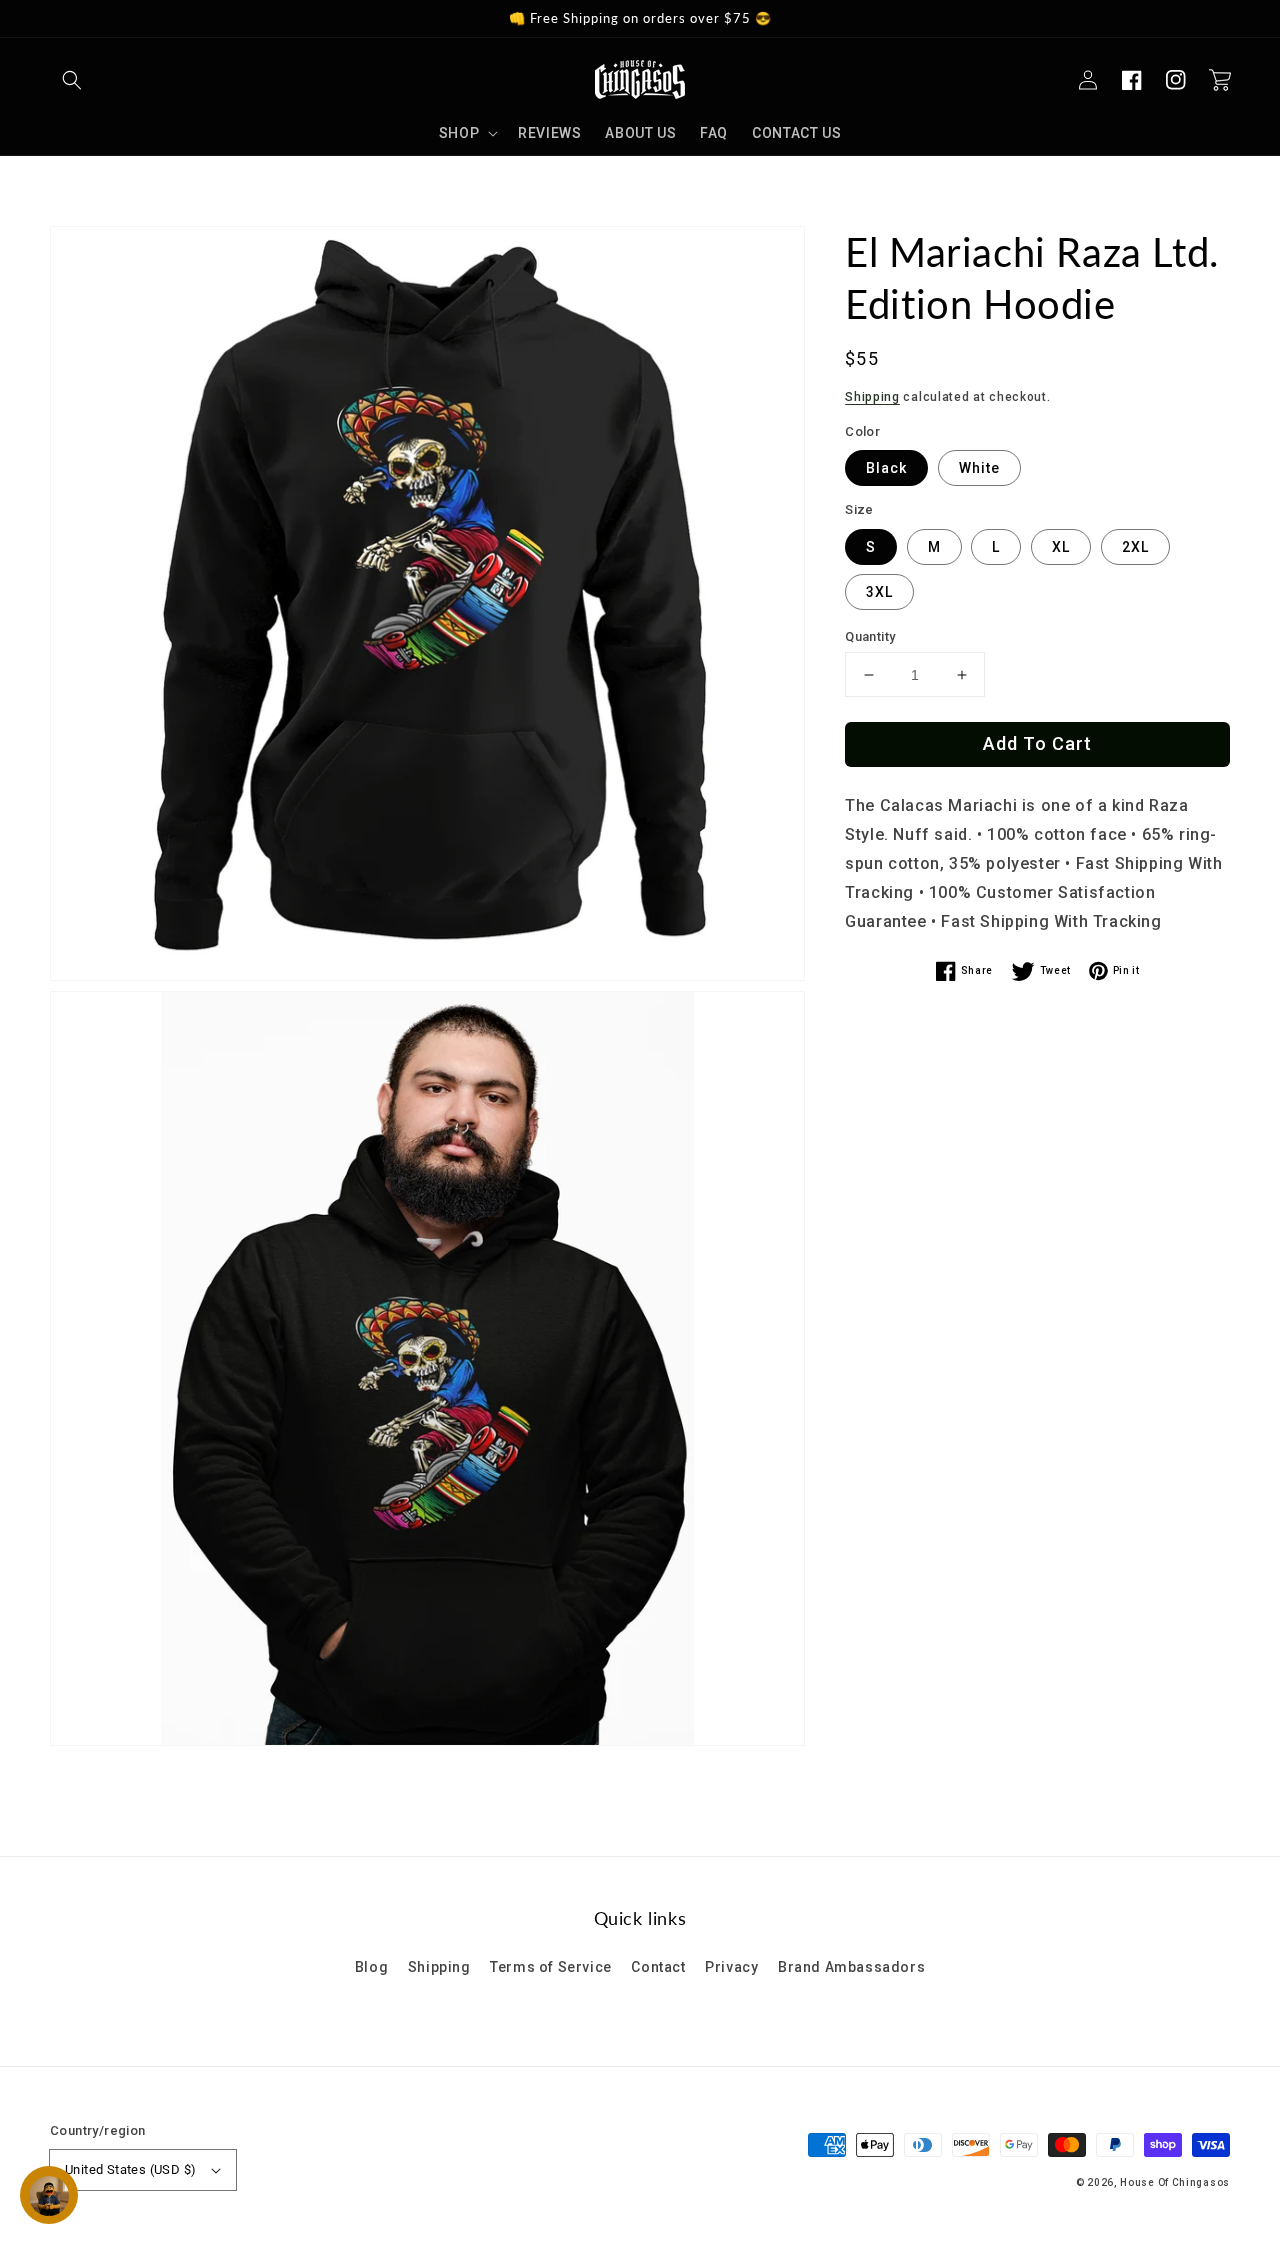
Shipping (872, 397)
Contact (658, 1967)
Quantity (870, 636)
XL (1061, 547)
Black (886, 468)
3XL (879, 592)
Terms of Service (551, 1967)
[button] (72, 80)
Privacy (731, 1967)
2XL (1135, 547)
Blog (371, 1967)
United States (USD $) (130, 2169)
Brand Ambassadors (851, 1967)
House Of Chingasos (1175, 2182)
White (979, 468)
